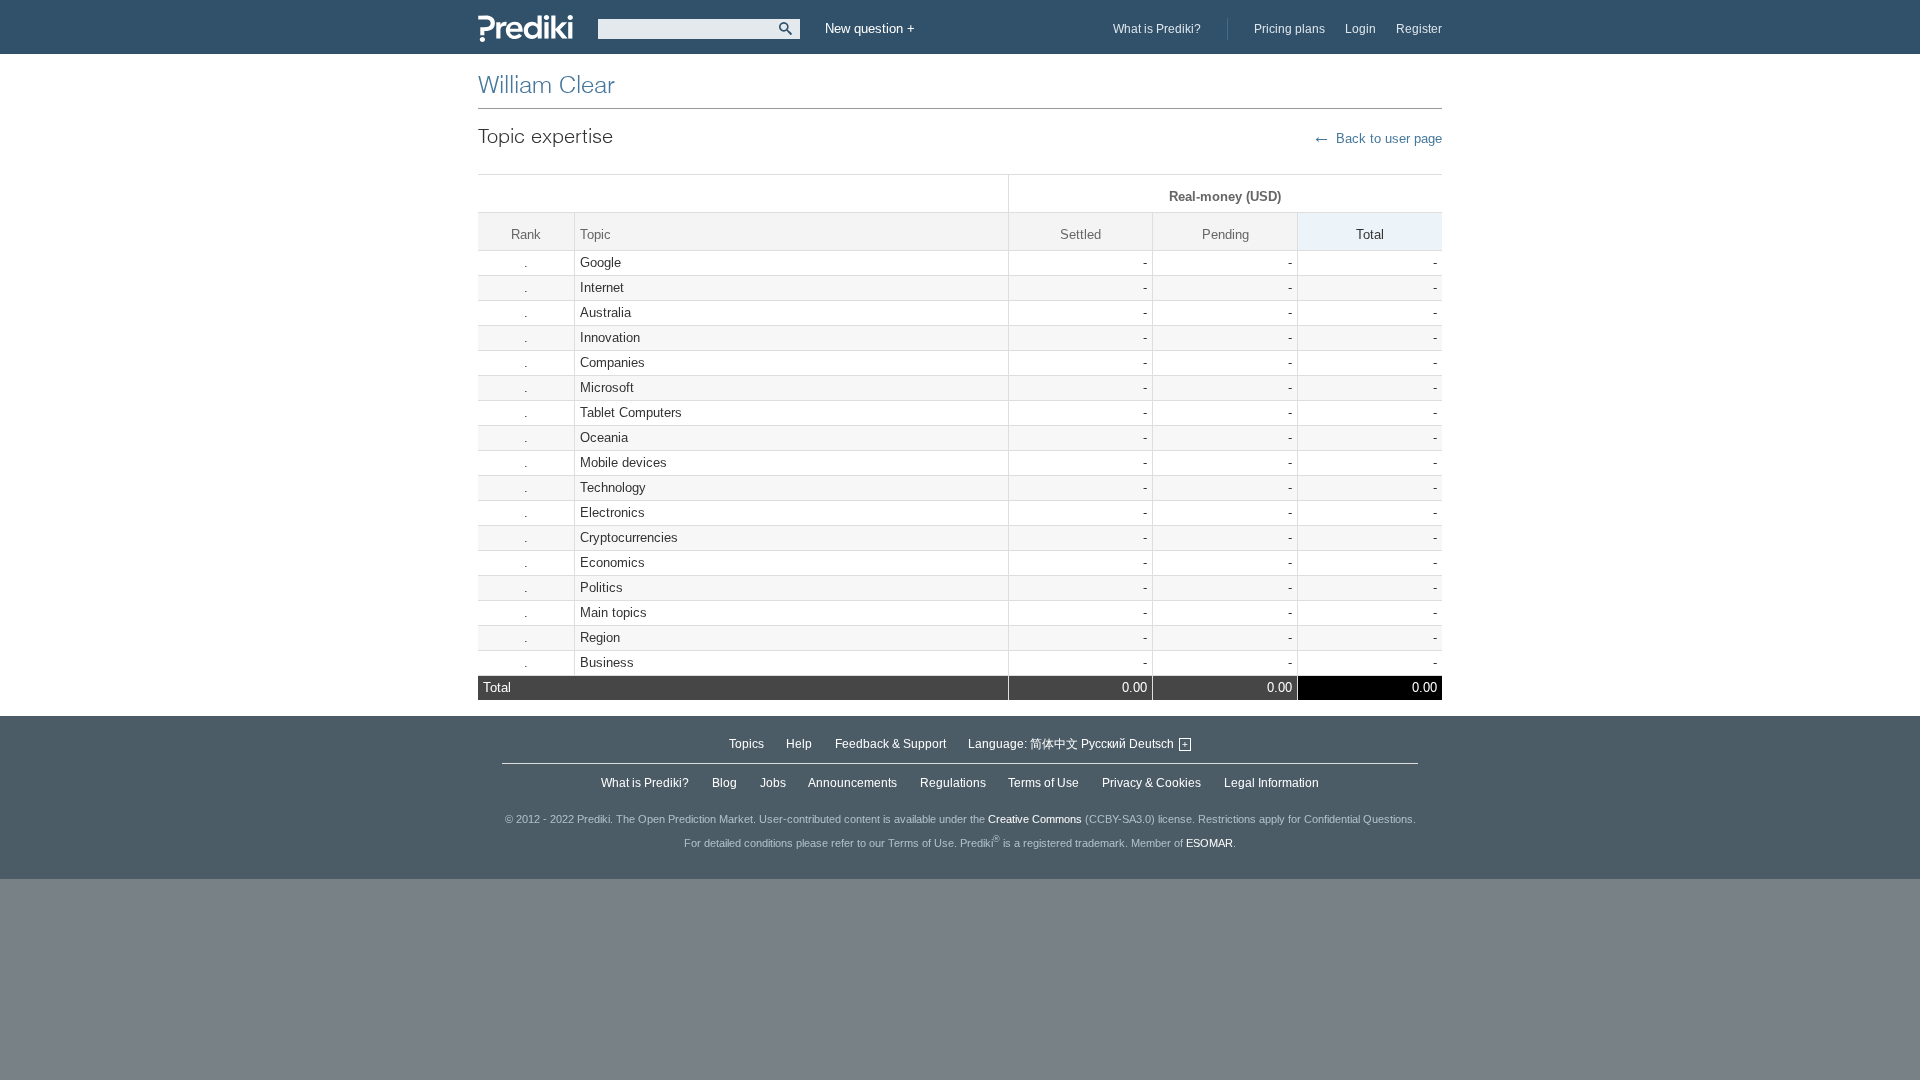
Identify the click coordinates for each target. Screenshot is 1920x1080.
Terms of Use (1043, 783)
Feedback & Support (890, 744)
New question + (870, 28)
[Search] (785, 29)
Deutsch (1151, 744)
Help (799, 744)
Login (1360, 29)
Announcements (852, 783)
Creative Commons (1035, 819)
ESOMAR (1209, 843)
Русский (1103, 744)
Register (1419, 29)
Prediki (525, 28)
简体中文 (1054, 744)
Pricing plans (1289, 29)
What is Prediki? (1157, 29)
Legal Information (1271, 783)
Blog (724, 783)
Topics (746, 744)
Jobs (773, 783)
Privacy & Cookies (1151, 783)
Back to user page (1389, 138)
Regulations (953, 783)
